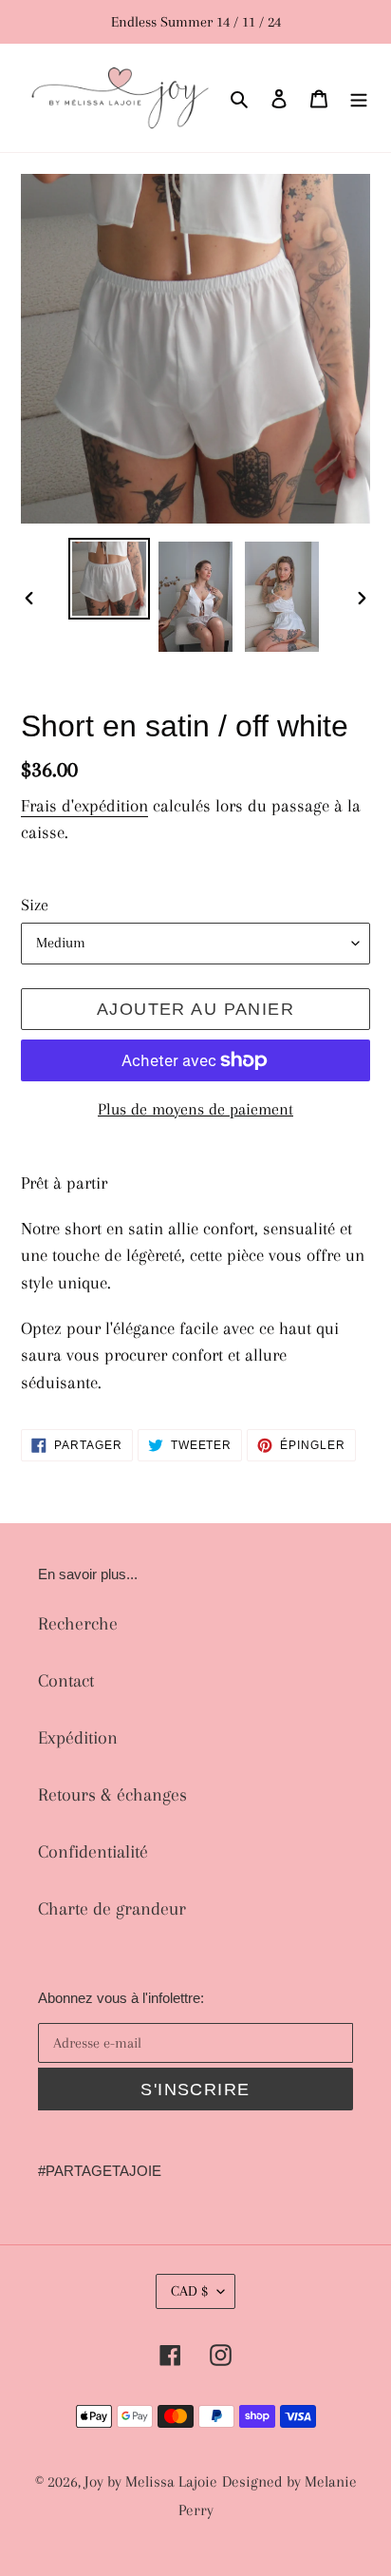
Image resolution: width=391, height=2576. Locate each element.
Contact (66, 1681)
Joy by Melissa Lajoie (151, 2481)
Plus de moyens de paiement (195, 1109)
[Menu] (359, 98)
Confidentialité (93, 1852)
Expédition (78, 1738)
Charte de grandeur (112, 1909)
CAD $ (189, 2291)
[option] (110, 579)
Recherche (78, 1624)
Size (35, 905)
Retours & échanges (112, 1795)
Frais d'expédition (84, 806)
